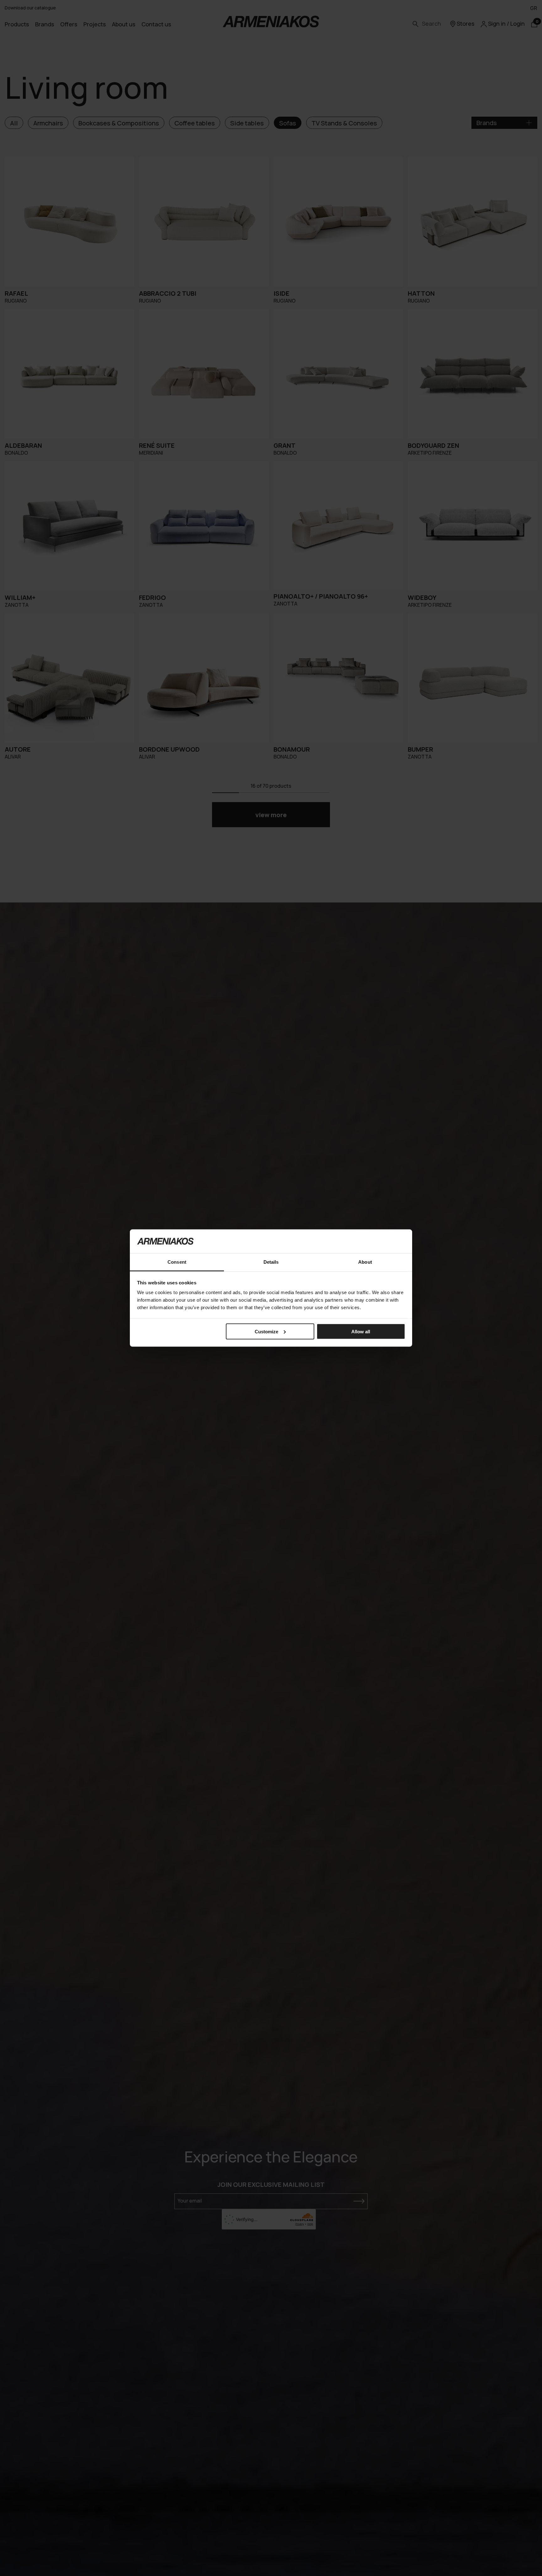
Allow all (361, 1331)
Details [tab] (271, 1262)
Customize (266, 1331)
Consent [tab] (177, 1262)
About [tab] (365, 1262)
